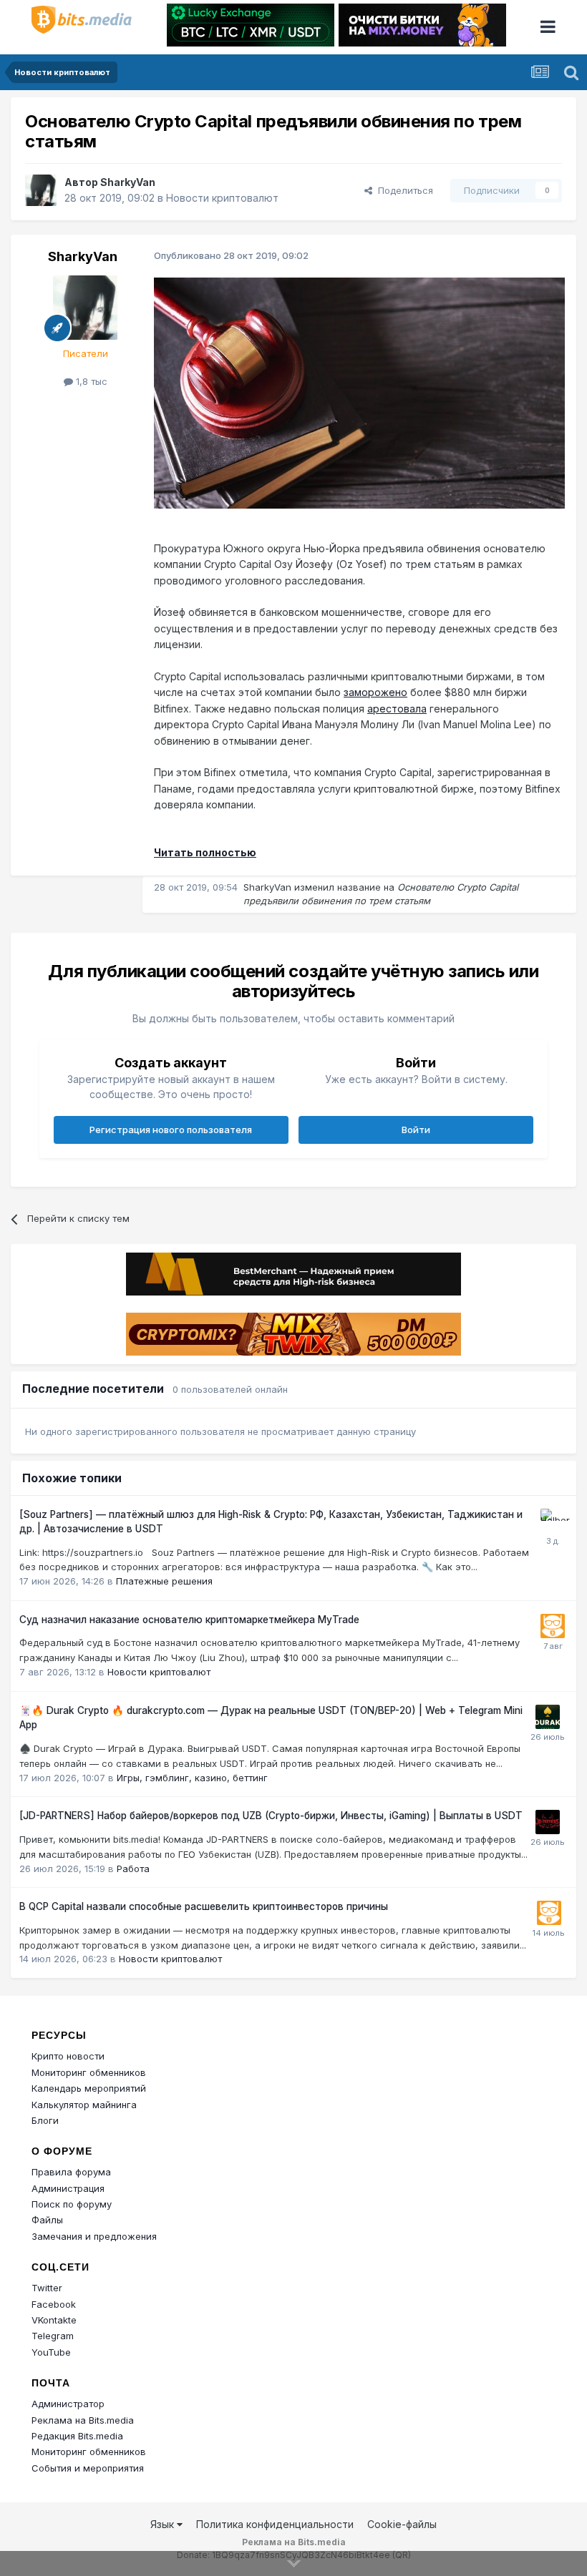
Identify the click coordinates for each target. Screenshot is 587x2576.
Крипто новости (68, 2056)
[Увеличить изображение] (359, 392)
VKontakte (54, 2320)
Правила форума (71, 2172)
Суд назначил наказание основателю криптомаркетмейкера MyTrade (189, 1620)
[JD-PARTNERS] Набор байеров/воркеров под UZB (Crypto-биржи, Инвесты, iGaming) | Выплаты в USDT (271, 1816)
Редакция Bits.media (77, 2436)
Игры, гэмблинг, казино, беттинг (192, 1778)
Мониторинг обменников (89, 2072)
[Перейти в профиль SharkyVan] (41, 190)
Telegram (53, 2336)
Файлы (47, 2220)
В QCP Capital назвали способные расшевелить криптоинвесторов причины (204, 1906)
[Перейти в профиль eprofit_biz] (548, 1822)
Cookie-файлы (402, 2524)
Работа (133, 1869)
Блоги (45, 2120)
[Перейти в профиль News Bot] (553, 1626)
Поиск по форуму (72, 2204)
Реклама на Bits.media (83, 2420)
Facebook (54, 2304)
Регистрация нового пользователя (171, 1130)
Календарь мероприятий (89, 2088)
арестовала (397, 709)
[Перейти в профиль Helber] (553, 1521)
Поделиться (403, 190)
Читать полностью (205, 852)
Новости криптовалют (222, 198)
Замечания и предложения (94, 2236)
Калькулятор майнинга (84, 2105)
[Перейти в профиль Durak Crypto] (548, 1717)
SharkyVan (128, 182)
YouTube (51, 2352)
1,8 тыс (90, 381)
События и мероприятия (88, 2468)
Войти (416, 1130)
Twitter (47, 2288)
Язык (164, 2524)
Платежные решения (164, 1581)
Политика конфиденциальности (275, 2524)
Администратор (68, 2404)
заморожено (375, 692)
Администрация (68, 2188)
